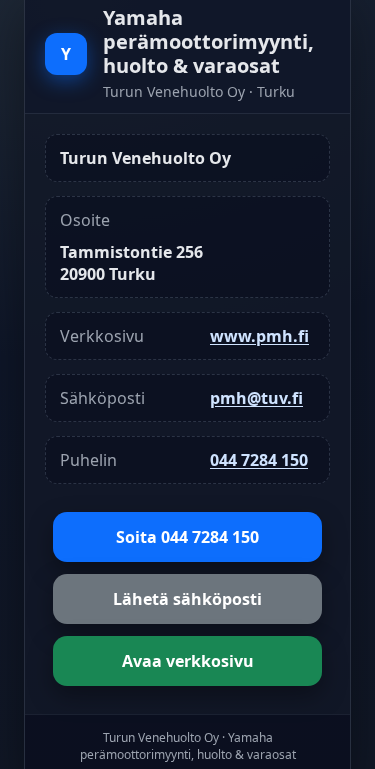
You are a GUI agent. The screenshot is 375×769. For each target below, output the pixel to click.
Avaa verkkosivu (188, 661)
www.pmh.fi (259, 336)
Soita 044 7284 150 (187, 537)
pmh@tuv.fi (256, 398)
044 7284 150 (259, 460)
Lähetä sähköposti (187, 599)
